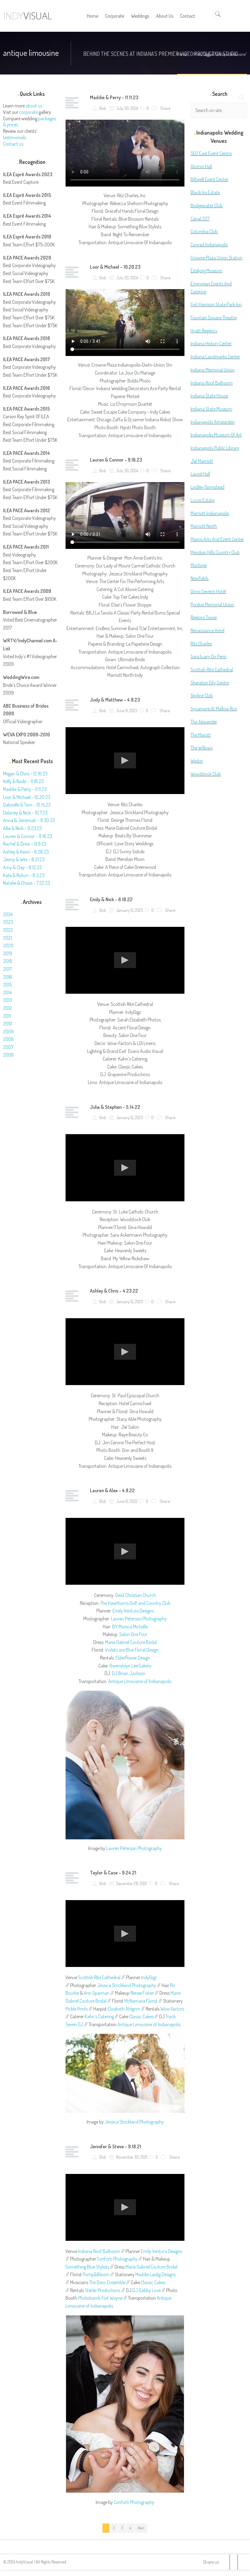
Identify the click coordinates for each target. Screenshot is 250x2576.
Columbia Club (204, 231)
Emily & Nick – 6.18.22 (111, 899)
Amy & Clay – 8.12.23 (22, 867)
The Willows (202, 748)
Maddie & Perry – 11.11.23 (114, 97)
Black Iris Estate (205, 192)
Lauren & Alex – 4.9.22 (112, 1490)
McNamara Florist (141, 2001)
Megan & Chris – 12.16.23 (25, 774)
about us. (34, 106)
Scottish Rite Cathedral (99, 1977)
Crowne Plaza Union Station (216, 258)
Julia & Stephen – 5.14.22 (115, 1107)
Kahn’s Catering (99, 2016)
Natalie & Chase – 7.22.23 (27, 883)
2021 (7, 938)
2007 (8, 1047)
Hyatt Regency (204, 331)
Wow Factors (172, 2009)
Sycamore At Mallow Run (214, 709)
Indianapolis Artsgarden (213, 422)
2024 (8, 914)
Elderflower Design (133, 1658)
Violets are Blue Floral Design (132, 1650)
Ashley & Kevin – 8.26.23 (26, 852)
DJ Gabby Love (146, 2290)
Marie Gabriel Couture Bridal (131, 1642)
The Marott (201, 735)
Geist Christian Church (136, 1595)
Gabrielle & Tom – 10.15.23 (27, 805)
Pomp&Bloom (96, 2274)
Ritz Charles (201, 644)
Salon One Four (133, 1634)
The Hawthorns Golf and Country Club (135, 1603)
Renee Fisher (142, 1993)
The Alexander (204, 722)
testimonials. (15, 137)
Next (141, 2528)
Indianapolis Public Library (215, 448)
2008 (8, 1039)
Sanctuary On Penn (209, 656)
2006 (8, 1055)
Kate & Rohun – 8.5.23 (24, 875)
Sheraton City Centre (210, 683)
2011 (7, 1016)
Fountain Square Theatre (214, 317)
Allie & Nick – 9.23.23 (22, 828)
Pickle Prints (77, 2009)
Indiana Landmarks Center (215, 357)
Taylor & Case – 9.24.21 (113, 1873)
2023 (8, 922)
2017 (7, 969)
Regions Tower (204, 617)
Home (182, 54)
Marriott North (204, 526)
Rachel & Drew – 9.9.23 (25, 844)
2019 (8, 953)
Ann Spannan (97, 1993)
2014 (7, 992)
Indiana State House (209, 396)
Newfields (200, 578)
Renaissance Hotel (207, 630)
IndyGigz (149, 1977)
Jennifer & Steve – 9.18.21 (116, 2146)
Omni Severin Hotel (208, 591)
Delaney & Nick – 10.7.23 (25, 813)
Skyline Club (202, 695)
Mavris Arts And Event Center (217, 539)
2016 (8, 977)
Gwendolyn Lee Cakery (130, 1666)
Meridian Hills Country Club (215, 552)
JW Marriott (202, 461)
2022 (8, 930)
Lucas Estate (202, 500)
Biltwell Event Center (209, 179)
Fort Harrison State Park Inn (216, 304)
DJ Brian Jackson (129, 1673)
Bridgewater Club (207, 205)
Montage (199, 565)
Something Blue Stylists (87, 2267)
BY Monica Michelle (130, 1627)
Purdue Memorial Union (212, 604)
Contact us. (14, 144)
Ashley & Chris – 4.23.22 (114, 1291)
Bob (102, 108)
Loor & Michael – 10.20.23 (115, 267)
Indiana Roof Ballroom (99, 2251)
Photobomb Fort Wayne (100, 2298)
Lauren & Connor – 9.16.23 (116, 460)
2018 (8, 961)
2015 (7, 985)
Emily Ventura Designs (133, 1611)
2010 (8, 1024)
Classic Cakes (141, 2016)
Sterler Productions (103, 2290)
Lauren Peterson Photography (139, 1619)
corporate (29, 112)
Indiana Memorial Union (213, 370)
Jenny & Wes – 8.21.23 (24, 859)
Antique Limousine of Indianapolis (140, 1681)
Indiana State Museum (211, 409)
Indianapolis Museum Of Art (216, 435)
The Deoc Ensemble (107, 2282)
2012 (7, 1008)
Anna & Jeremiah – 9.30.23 (29, 820)
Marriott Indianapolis (210, 513)
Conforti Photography (117, 2259)
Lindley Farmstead (207, 487)
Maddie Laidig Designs (155, 2274)
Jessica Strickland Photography (127, 1985)
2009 (8, 1032)
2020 (8, 945)
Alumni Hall (201, 166)
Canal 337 (200, 219)
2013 (7, 1000)
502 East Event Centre (211, 153)
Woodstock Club (206, 774)
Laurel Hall (200, 474)
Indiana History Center (211, 343)
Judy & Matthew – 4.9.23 (115, 700)
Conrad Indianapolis (209, 245)
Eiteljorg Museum (206, 270)
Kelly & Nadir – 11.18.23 (23, 781)
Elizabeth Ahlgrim (124, 2009)
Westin (197, 761)
